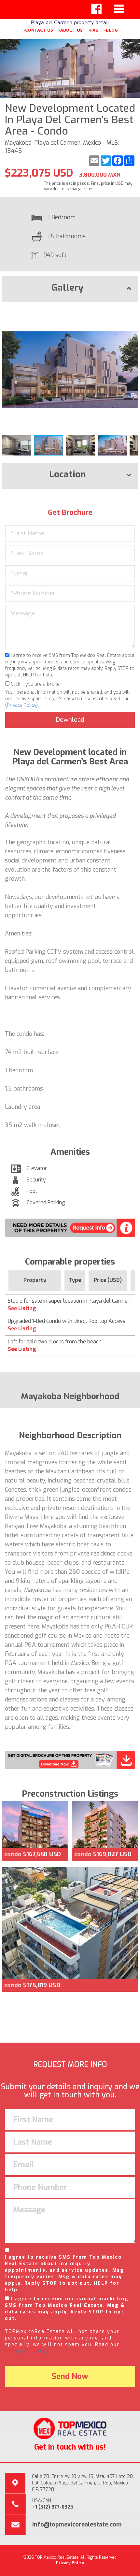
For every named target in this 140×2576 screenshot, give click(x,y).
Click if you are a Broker (35, 684)
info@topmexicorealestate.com (77, 2525)
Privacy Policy (21, 705)
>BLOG (110, 30)
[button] (132, 313)
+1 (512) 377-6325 (53, 2507)
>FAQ (93, 30)
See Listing (22, 1308)
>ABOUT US (70, 30)
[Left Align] (96, 9)
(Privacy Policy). (28, 2351)
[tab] (70, 289)
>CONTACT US (38, 30)
